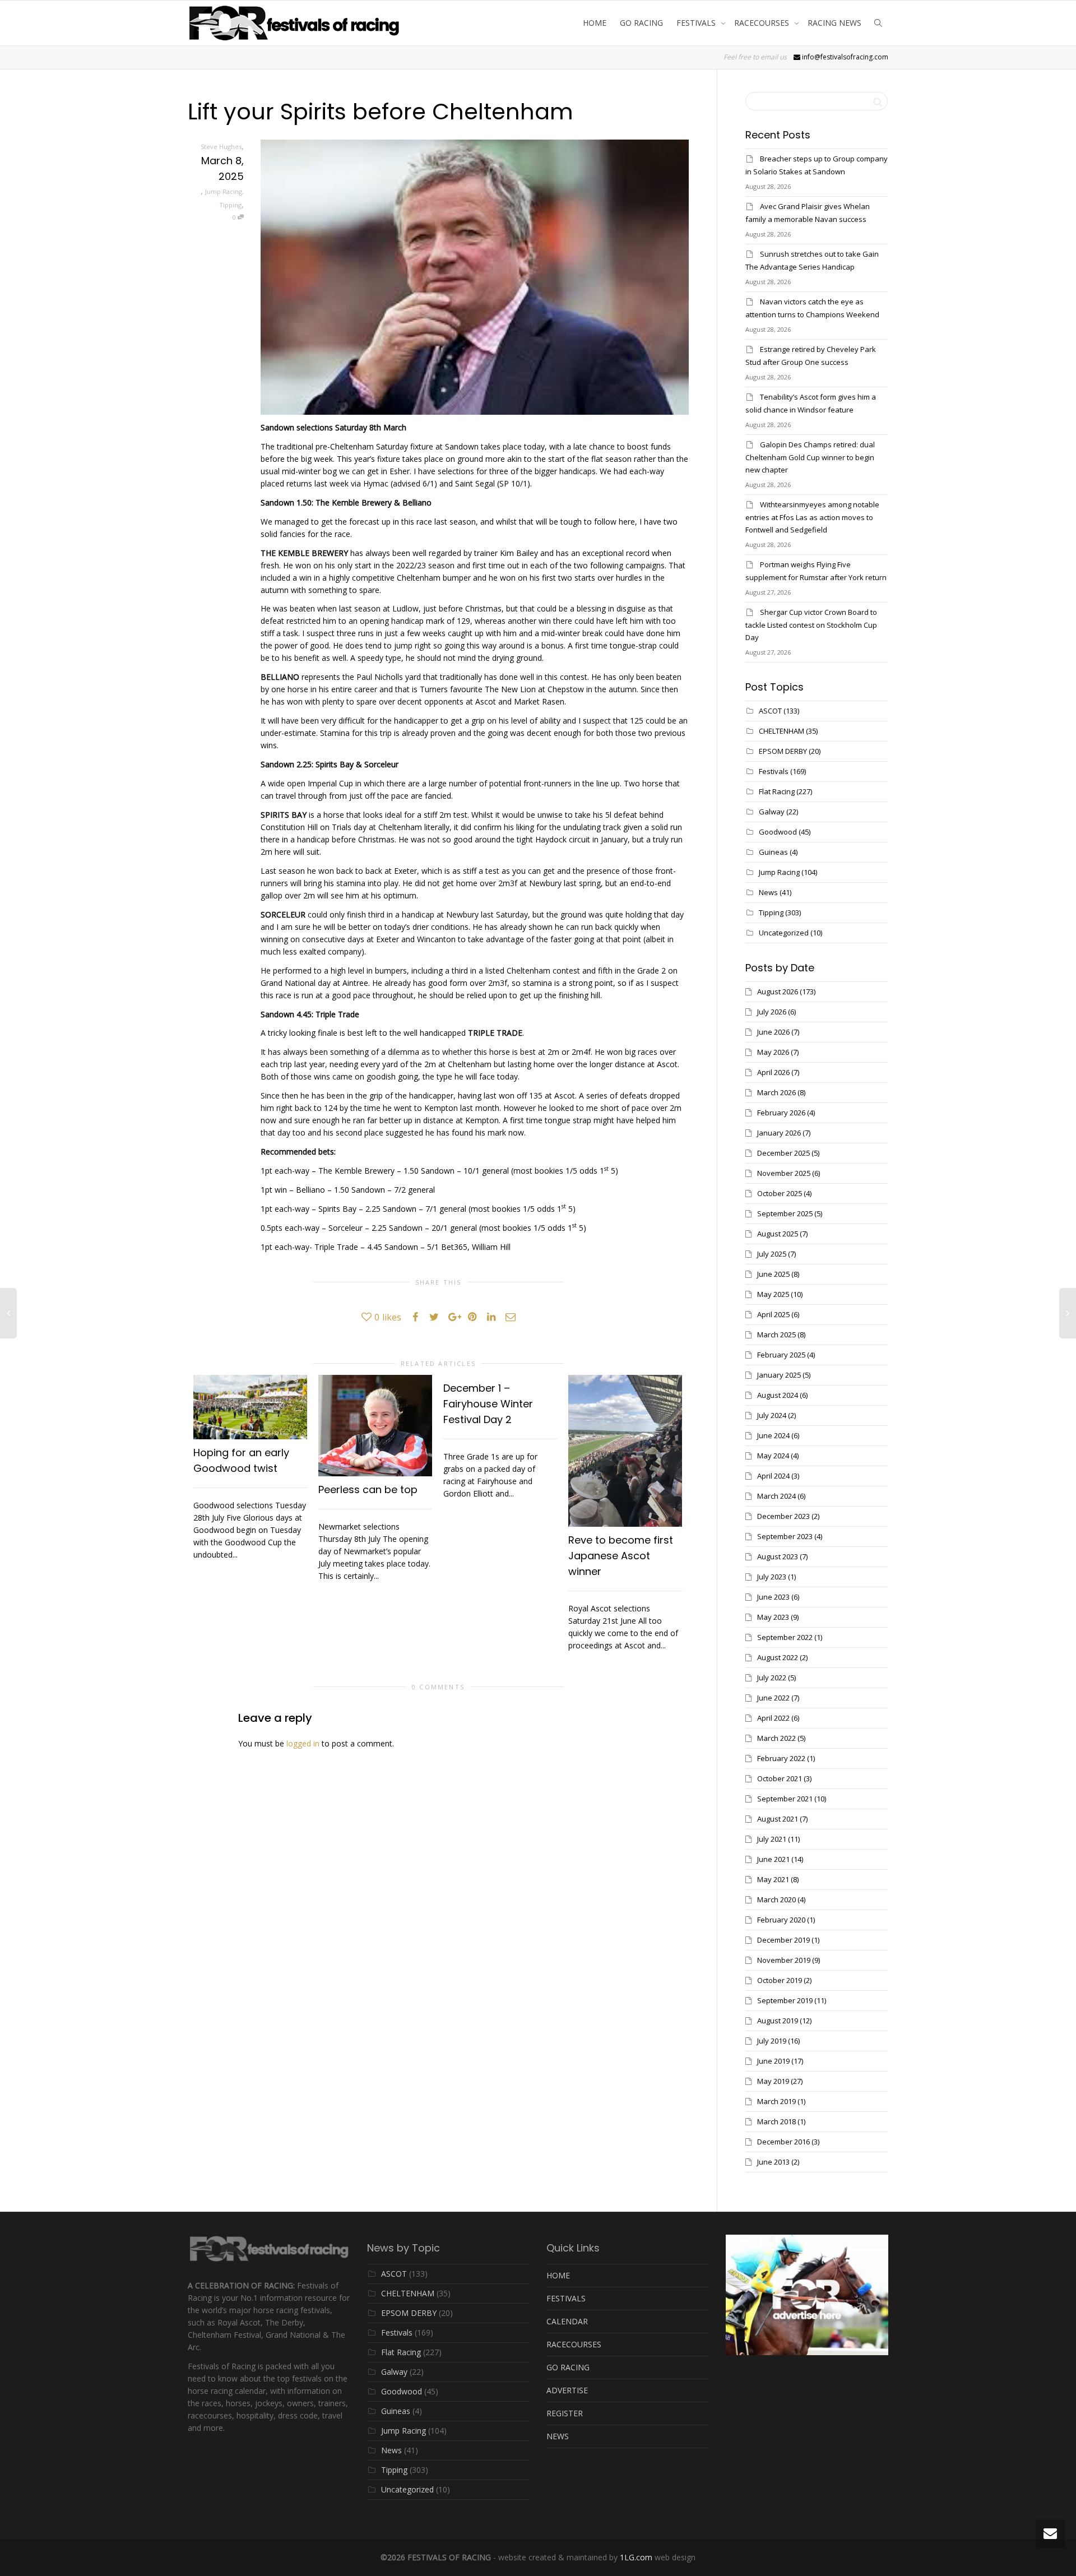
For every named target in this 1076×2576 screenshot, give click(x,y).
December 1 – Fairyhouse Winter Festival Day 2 (488, 1404)
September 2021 (785, 1799)
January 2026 (779, 1133)
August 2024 (778, 1395)
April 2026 (773, 1072)
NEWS (558, 2436)
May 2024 (773, 1456)
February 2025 (781, 1355)
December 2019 (783, 1940)
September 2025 (785, 1213)
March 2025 (776, 1335)
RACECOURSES (763, 23)
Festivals (774, 771)
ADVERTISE (567, 2390)
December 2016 (783, 2142)
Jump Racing (224, 191)
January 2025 (779, 1375)
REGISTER (565, 2413)
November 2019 (784, 1960)
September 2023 (785, 1536)
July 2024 (772, 1415)
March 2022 (776, 1738)
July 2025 (772, 1254)
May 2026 (773, 1052)
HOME (595, 23)
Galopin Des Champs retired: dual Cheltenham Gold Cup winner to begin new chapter (810, 457)
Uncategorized (784, 933)
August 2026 (778, 992)
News (768, 892)
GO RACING (641, 23)
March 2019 (776, 2101)
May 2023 (773, 1617)
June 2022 (773, 1698)
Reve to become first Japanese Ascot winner (621, 1556)
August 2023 (778, 1556)
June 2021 (773, 1859)
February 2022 (781, 1758)
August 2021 (778, 1819)
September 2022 (785, 1637)
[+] (250, 1407)
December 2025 (783, 1153)
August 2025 (778, 1234)
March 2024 (776, 1496)
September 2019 (785, 2000)
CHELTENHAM (782, 731)
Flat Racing (777, 791)
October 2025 (780, 1193)
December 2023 (783, 1516)
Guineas (773, 852)
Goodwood (778, 832)
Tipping (230, 205)
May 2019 (773, 2081)
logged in (303, 1743)
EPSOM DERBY (783, 751)
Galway (772, 812)
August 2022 (778, 1657)
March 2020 (776, 1899)
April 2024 (773, 1476)
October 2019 (780, 1980)
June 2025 (773, 1274)
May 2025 (773, 1294)
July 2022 (772, 1678)
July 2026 (772, 1012)
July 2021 (772, 1839)
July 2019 (772, 2041)
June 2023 (773, 1597)
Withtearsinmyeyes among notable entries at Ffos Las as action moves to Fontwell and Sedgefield (812, 517)
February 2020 (781, 1920)
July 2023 (772, 1577)
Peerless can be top (368, 1489)
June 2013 (773, 2162)
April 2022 (773, 1718)
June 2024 (773, 1435)
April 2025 (773, 1314)
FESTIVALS (697, 23)
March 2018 (776, 2121)
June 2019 (773, 2061)
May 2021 (773, 1879)
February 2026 (781, 1113)
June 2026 (773, 1032)
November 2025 (784, 1173)
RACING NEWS (834, 23)
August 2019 (778, 2021)
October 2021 (780, 1778)
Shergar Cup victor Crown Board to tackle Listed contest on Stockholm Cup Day (811, 625)
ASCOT (770, 711)
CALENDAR (567, 2321)
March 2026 (776, 1092)
